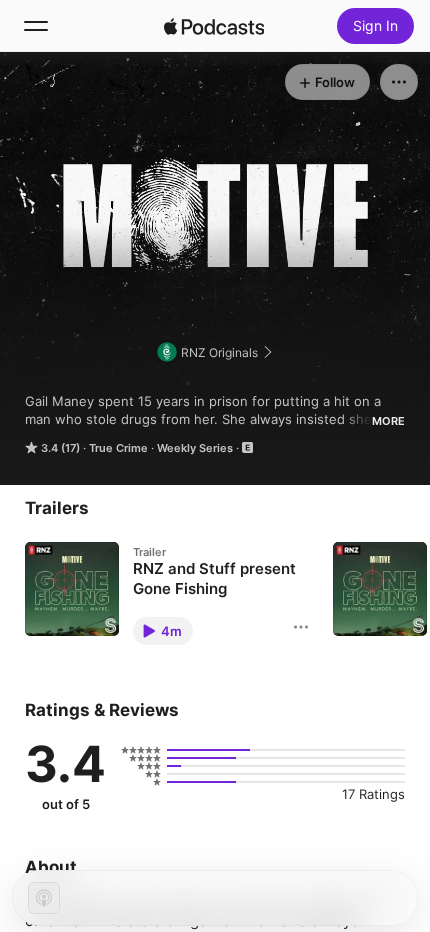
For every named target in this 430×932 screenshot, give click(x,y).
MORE (388, 421)
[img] (214, 26)
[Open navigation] (36, 26)
